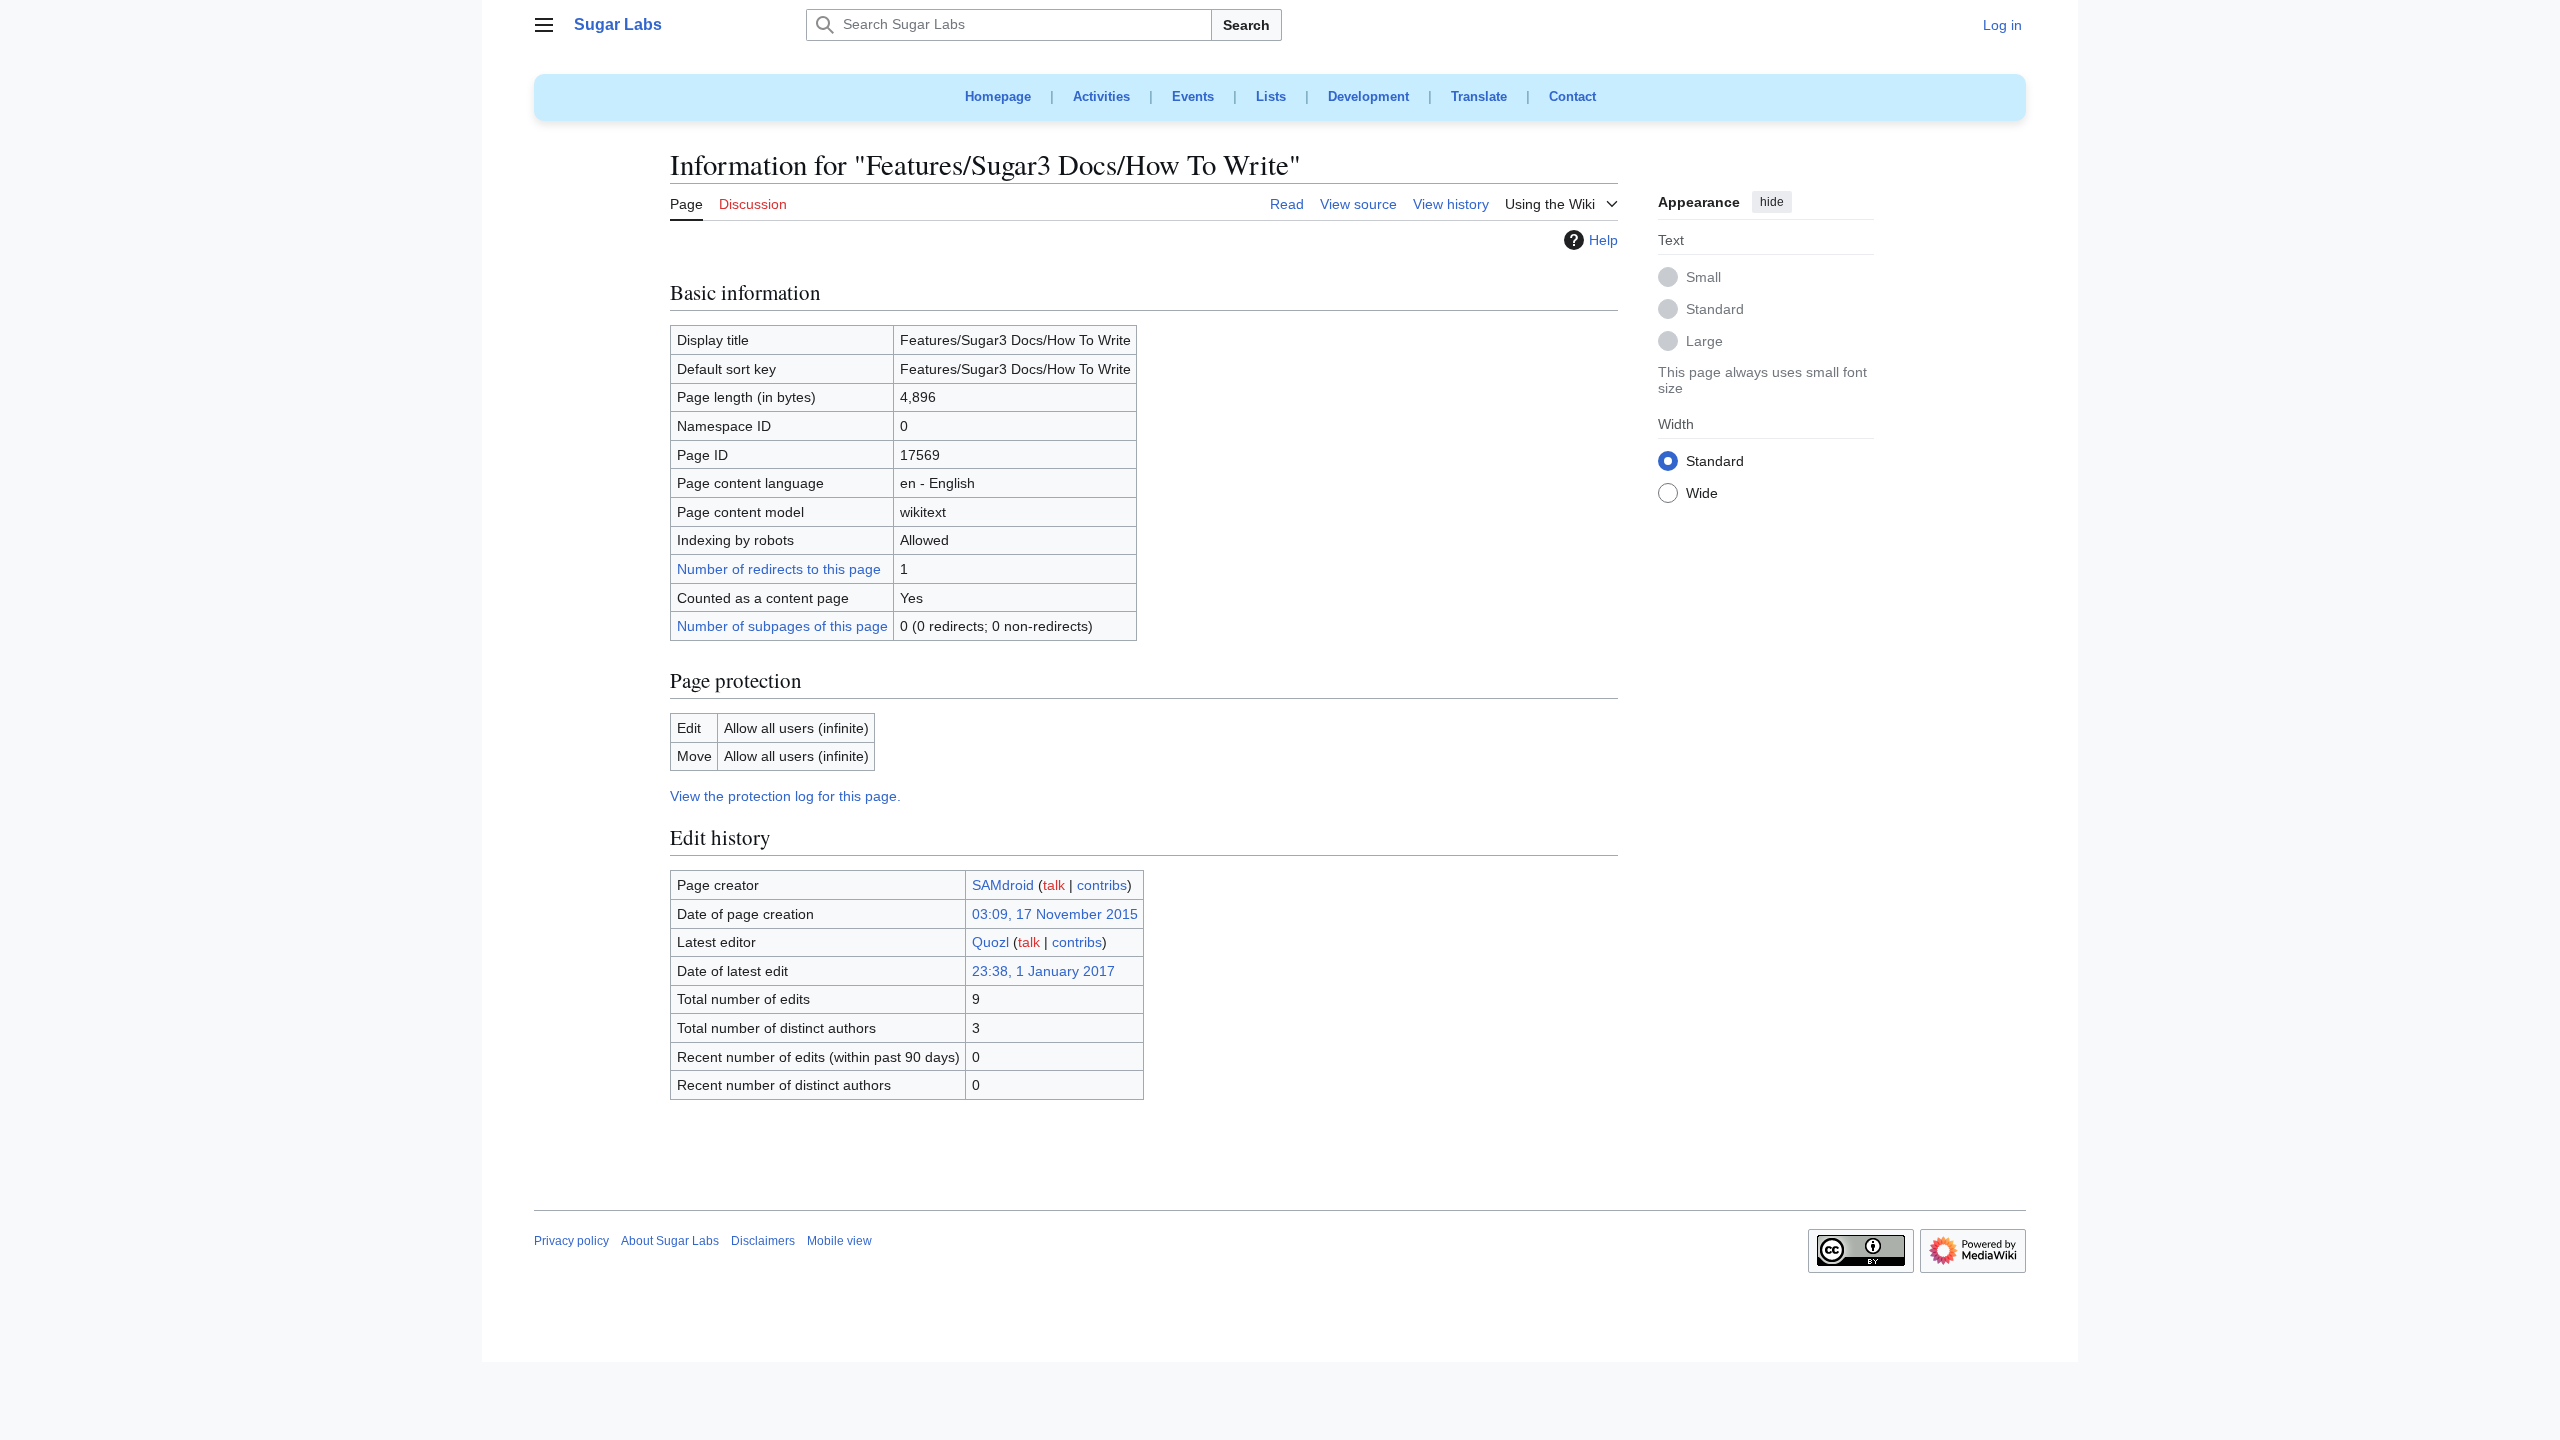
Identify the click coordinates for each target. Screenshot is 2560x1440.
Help (1603, 240)
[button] (544, 25)
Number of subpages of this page (782, 626)
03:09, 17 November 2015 (1055, 914)
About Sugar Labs (670, 1241)
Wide (1702, 494)
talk (1054, 885)
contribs (1102, 885)
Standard (1715, 310)
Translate (1479, 96)
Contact (1572, 96)
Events (1193, 96)
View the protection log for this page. (785, 796)
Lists (1271, 96)
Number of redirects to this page (779, 569)
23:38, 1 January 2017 (1043, 971)
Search (1246, 25)
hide (1772, 202)
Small (1703, 278)
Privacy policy (571, 1241)
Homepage (998, 96)
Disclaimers (763, 1241)
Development (1368, 96)
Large (1704, 342)
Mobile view (839, 1241)
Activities (1101, 96)
